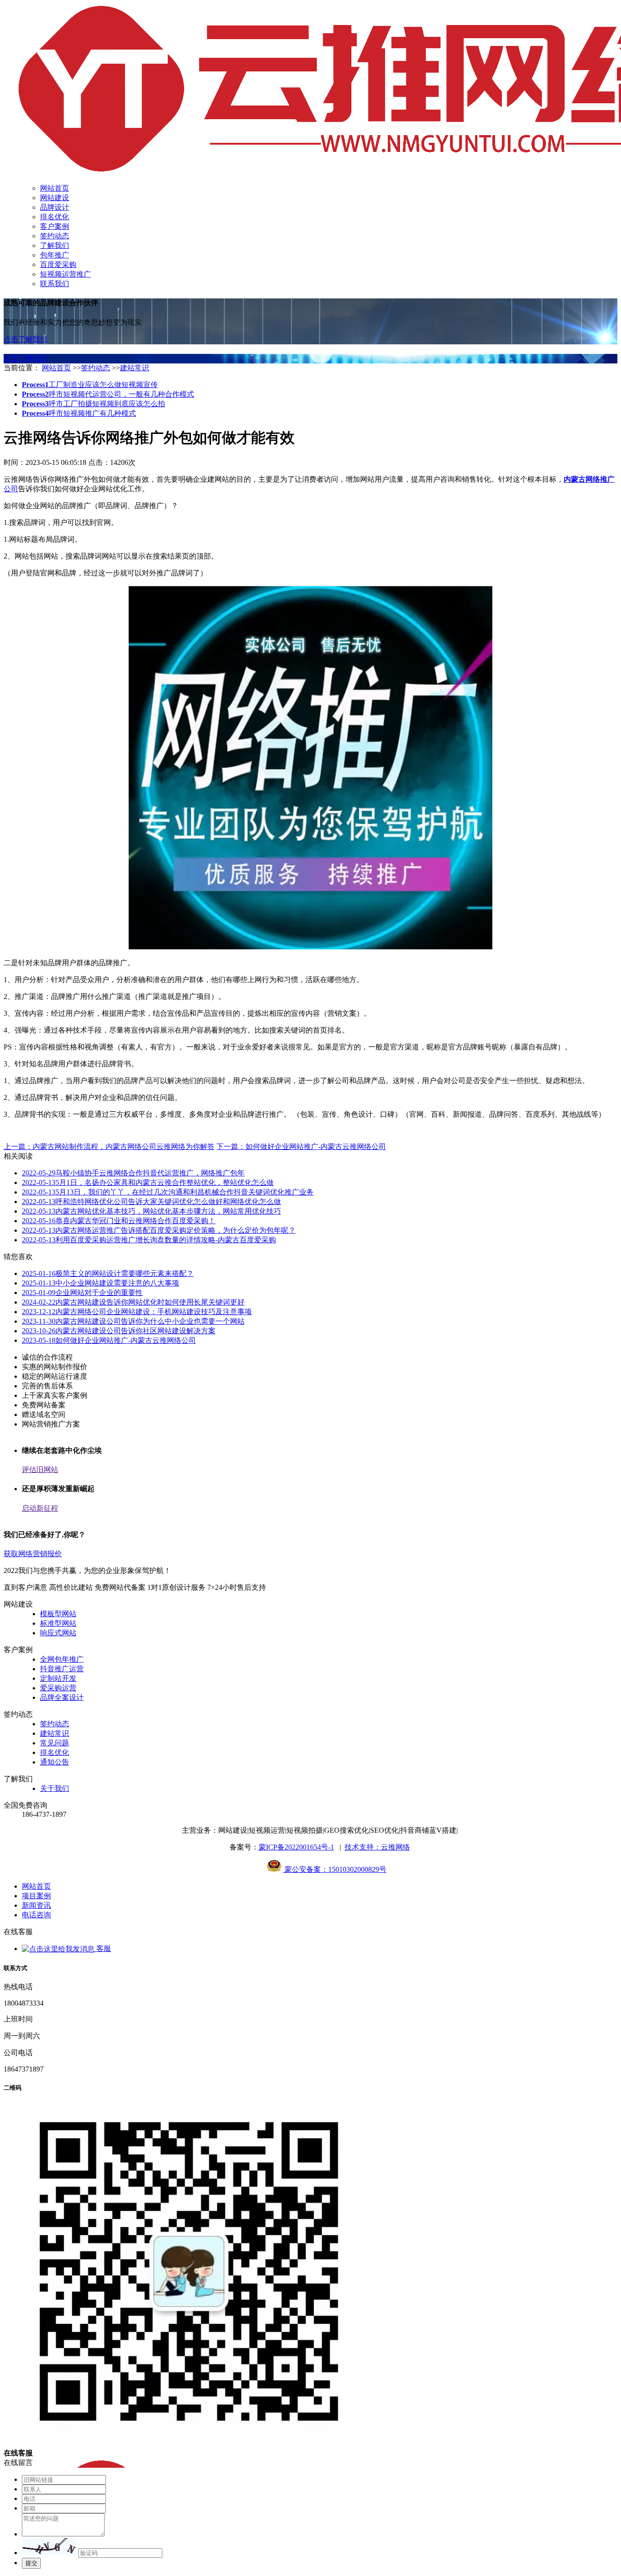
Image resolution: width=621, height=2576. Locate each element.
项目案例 (36, 1896)
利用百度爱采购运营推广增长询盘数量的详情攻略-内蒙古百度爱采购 (149, 1240)
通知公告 (55, 1762)
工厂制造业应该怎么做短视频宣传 (90, 385)
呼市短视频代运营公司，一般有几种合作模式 (108, 394)
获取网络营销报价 (33, 1554)
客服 (103, 1948)
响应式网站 (58, 1633)
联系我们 (55, 284)
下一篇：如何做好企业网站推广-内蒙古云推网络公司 (301, 1147)
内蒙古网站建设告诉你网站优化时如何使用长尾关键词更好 (133, 1302)
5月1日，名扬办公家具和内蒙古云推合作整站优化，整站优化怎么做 (148, 1182)
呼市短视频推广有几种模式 (79, 413)
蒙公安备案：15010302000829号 (335, 1869)
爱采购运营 (58, 1688)
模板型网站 (58, 1614)
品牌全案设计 (62, 1697)
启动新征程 (40, 1508)
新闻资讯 (36, 1905)
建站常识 (135, 368)
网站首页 (55, 188)
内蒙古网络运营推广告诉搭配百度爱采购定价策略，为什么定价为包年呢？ (159, 1230)
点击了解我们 (25, 339)
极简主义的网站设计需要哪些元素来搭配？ (108, 1273)
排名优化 (55, 217)
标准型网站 (58, 1623)
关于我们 (55, 1788)
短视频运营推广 (65, 274)
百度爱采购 (58, 265)
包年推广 (55, 255)
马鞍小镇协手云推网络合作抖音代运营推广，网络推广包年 (133, 1173)
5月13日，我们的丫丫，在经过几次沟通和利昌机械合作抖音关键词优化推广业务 (168, 1192)
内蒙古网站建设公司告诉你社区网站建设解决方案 (119, 1331)
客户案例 (55, 226)
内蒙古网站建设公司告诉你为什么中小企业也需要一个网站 (133, 1321)
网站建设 (55, 198)
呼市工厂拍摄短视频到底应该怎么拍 (93, 404)
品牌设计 (55, 207)
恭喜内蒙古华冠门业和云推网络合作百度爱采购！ (119, 1221)
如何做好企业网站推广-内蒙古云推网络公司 (109, 1340)
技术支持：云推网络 (377, 1847)
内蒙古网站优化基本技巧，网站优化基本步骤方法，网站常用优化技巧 (151, 1211)
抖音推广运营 (62, 1669)
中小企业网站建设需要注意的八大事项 (100, 1283)
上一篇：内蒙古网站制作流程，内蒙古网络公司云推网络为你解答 (109, 1147)
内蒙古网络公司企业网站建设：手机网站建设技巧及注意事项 (137, 1312)
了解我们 (55, 245)
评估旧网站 (40, 1469)
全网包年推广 (62, 1659)
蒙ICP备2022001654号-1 (296, 1847)
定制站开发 (58, 1678)
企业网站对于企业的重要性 (82, 1293)
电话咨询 (36, 1915)
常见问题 (55, 1743)
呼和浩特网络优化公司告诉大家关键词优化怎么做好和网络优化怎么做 (151, 1202)
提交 (31, 2563)
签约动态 (55, 236)
